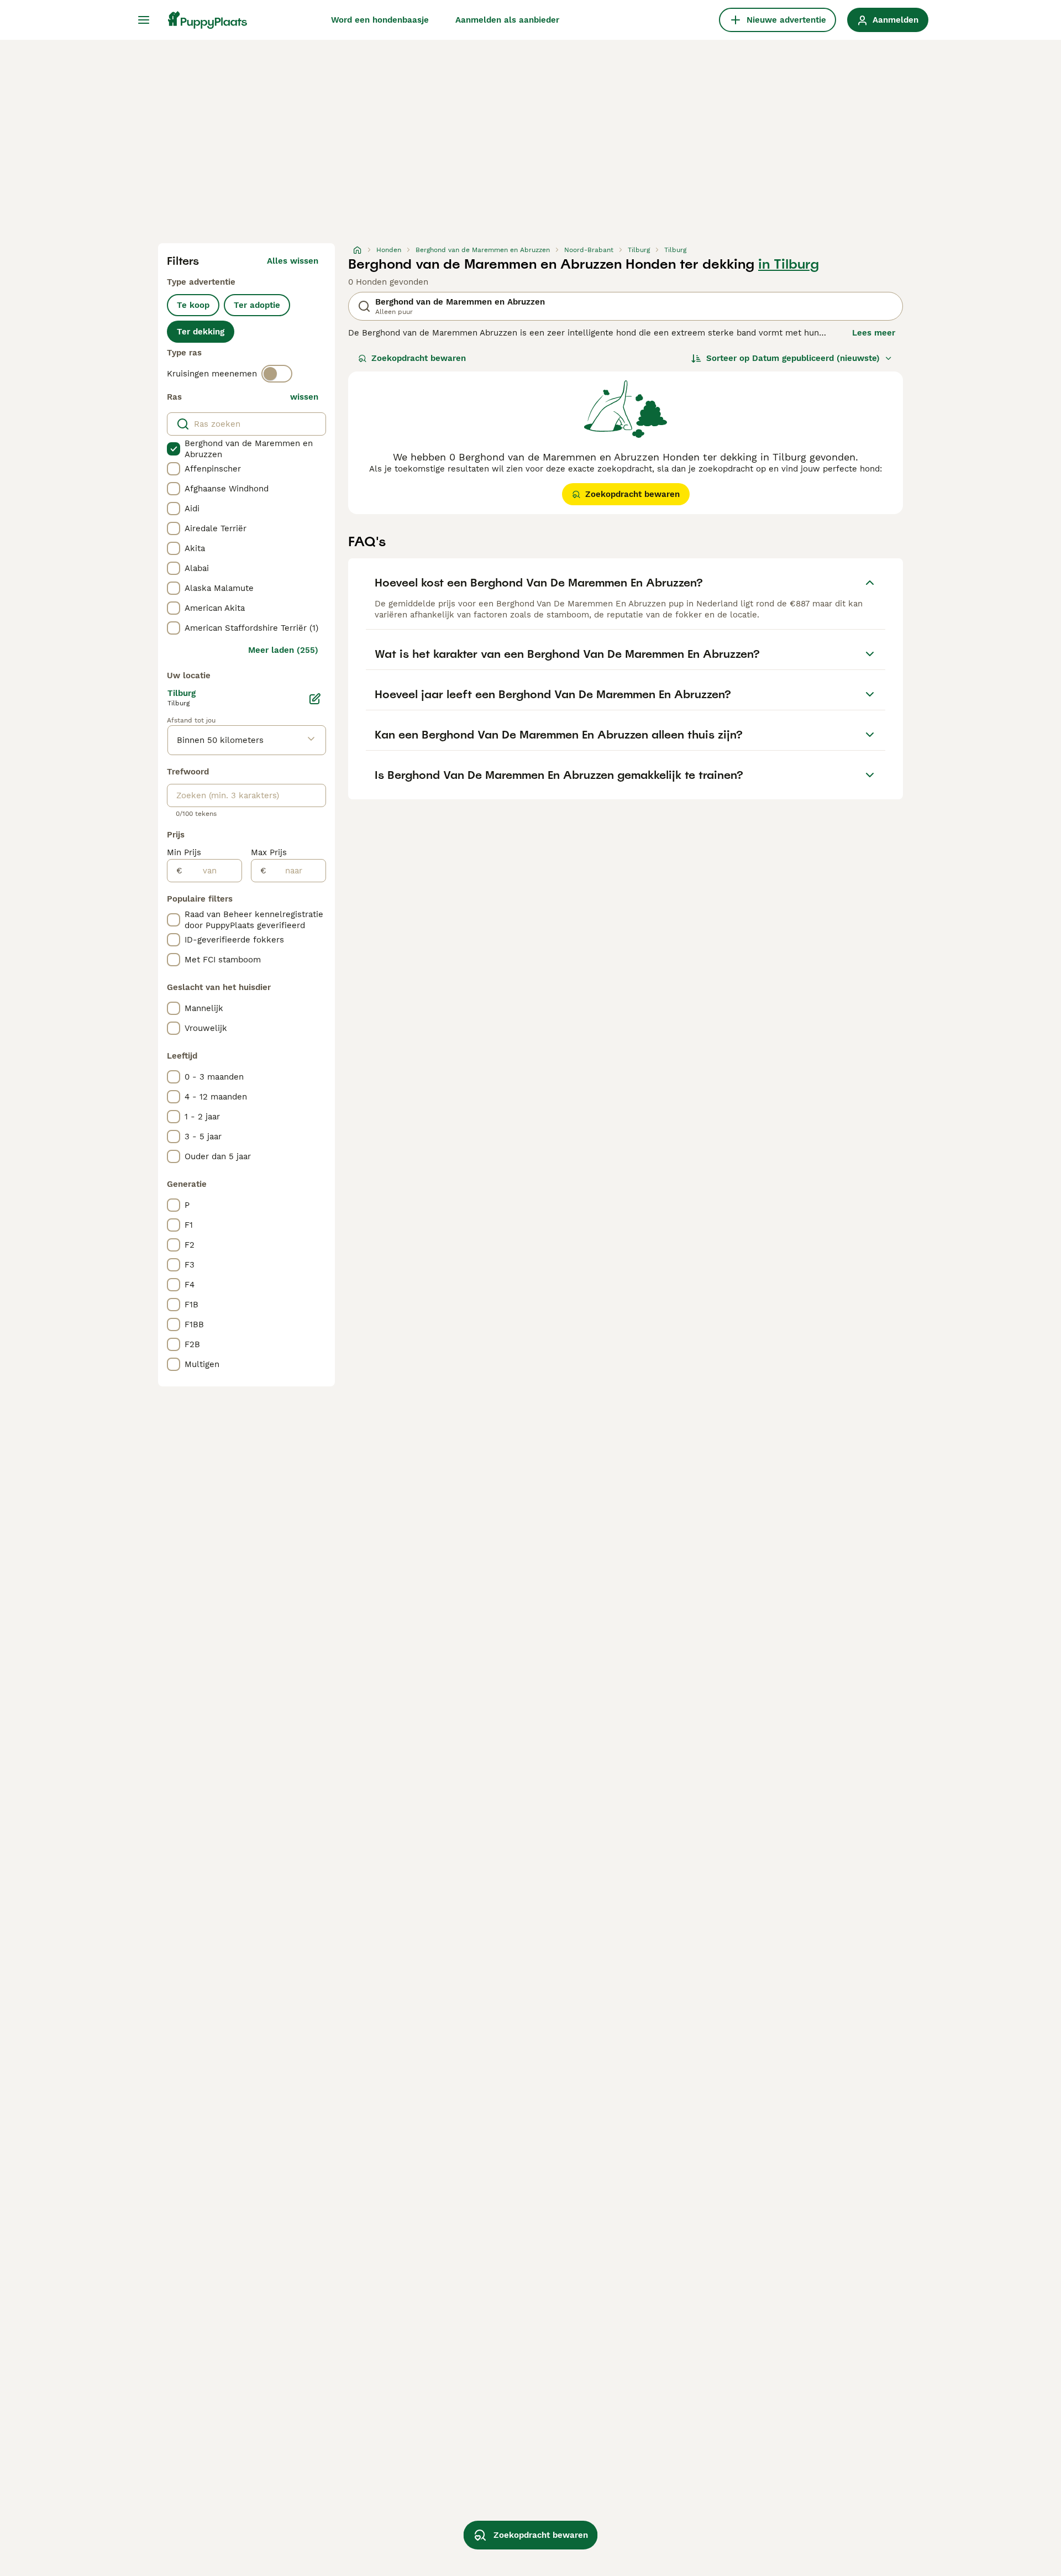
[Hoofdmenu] (144, 20)
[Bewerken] (315, 699)
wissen (304, 397)
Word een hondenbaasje (380, 20)
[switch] (277, 374)
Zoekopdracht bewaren (419, 358)
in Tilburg (789, 264)
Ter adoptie (257, 305)
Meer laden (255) (283, 650)
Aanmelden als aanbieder (507, 20)
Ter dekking (201, 332)
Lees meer (874, 333)
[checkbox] (174, 449)
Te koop (193, 305)
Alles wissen (293, 261)
